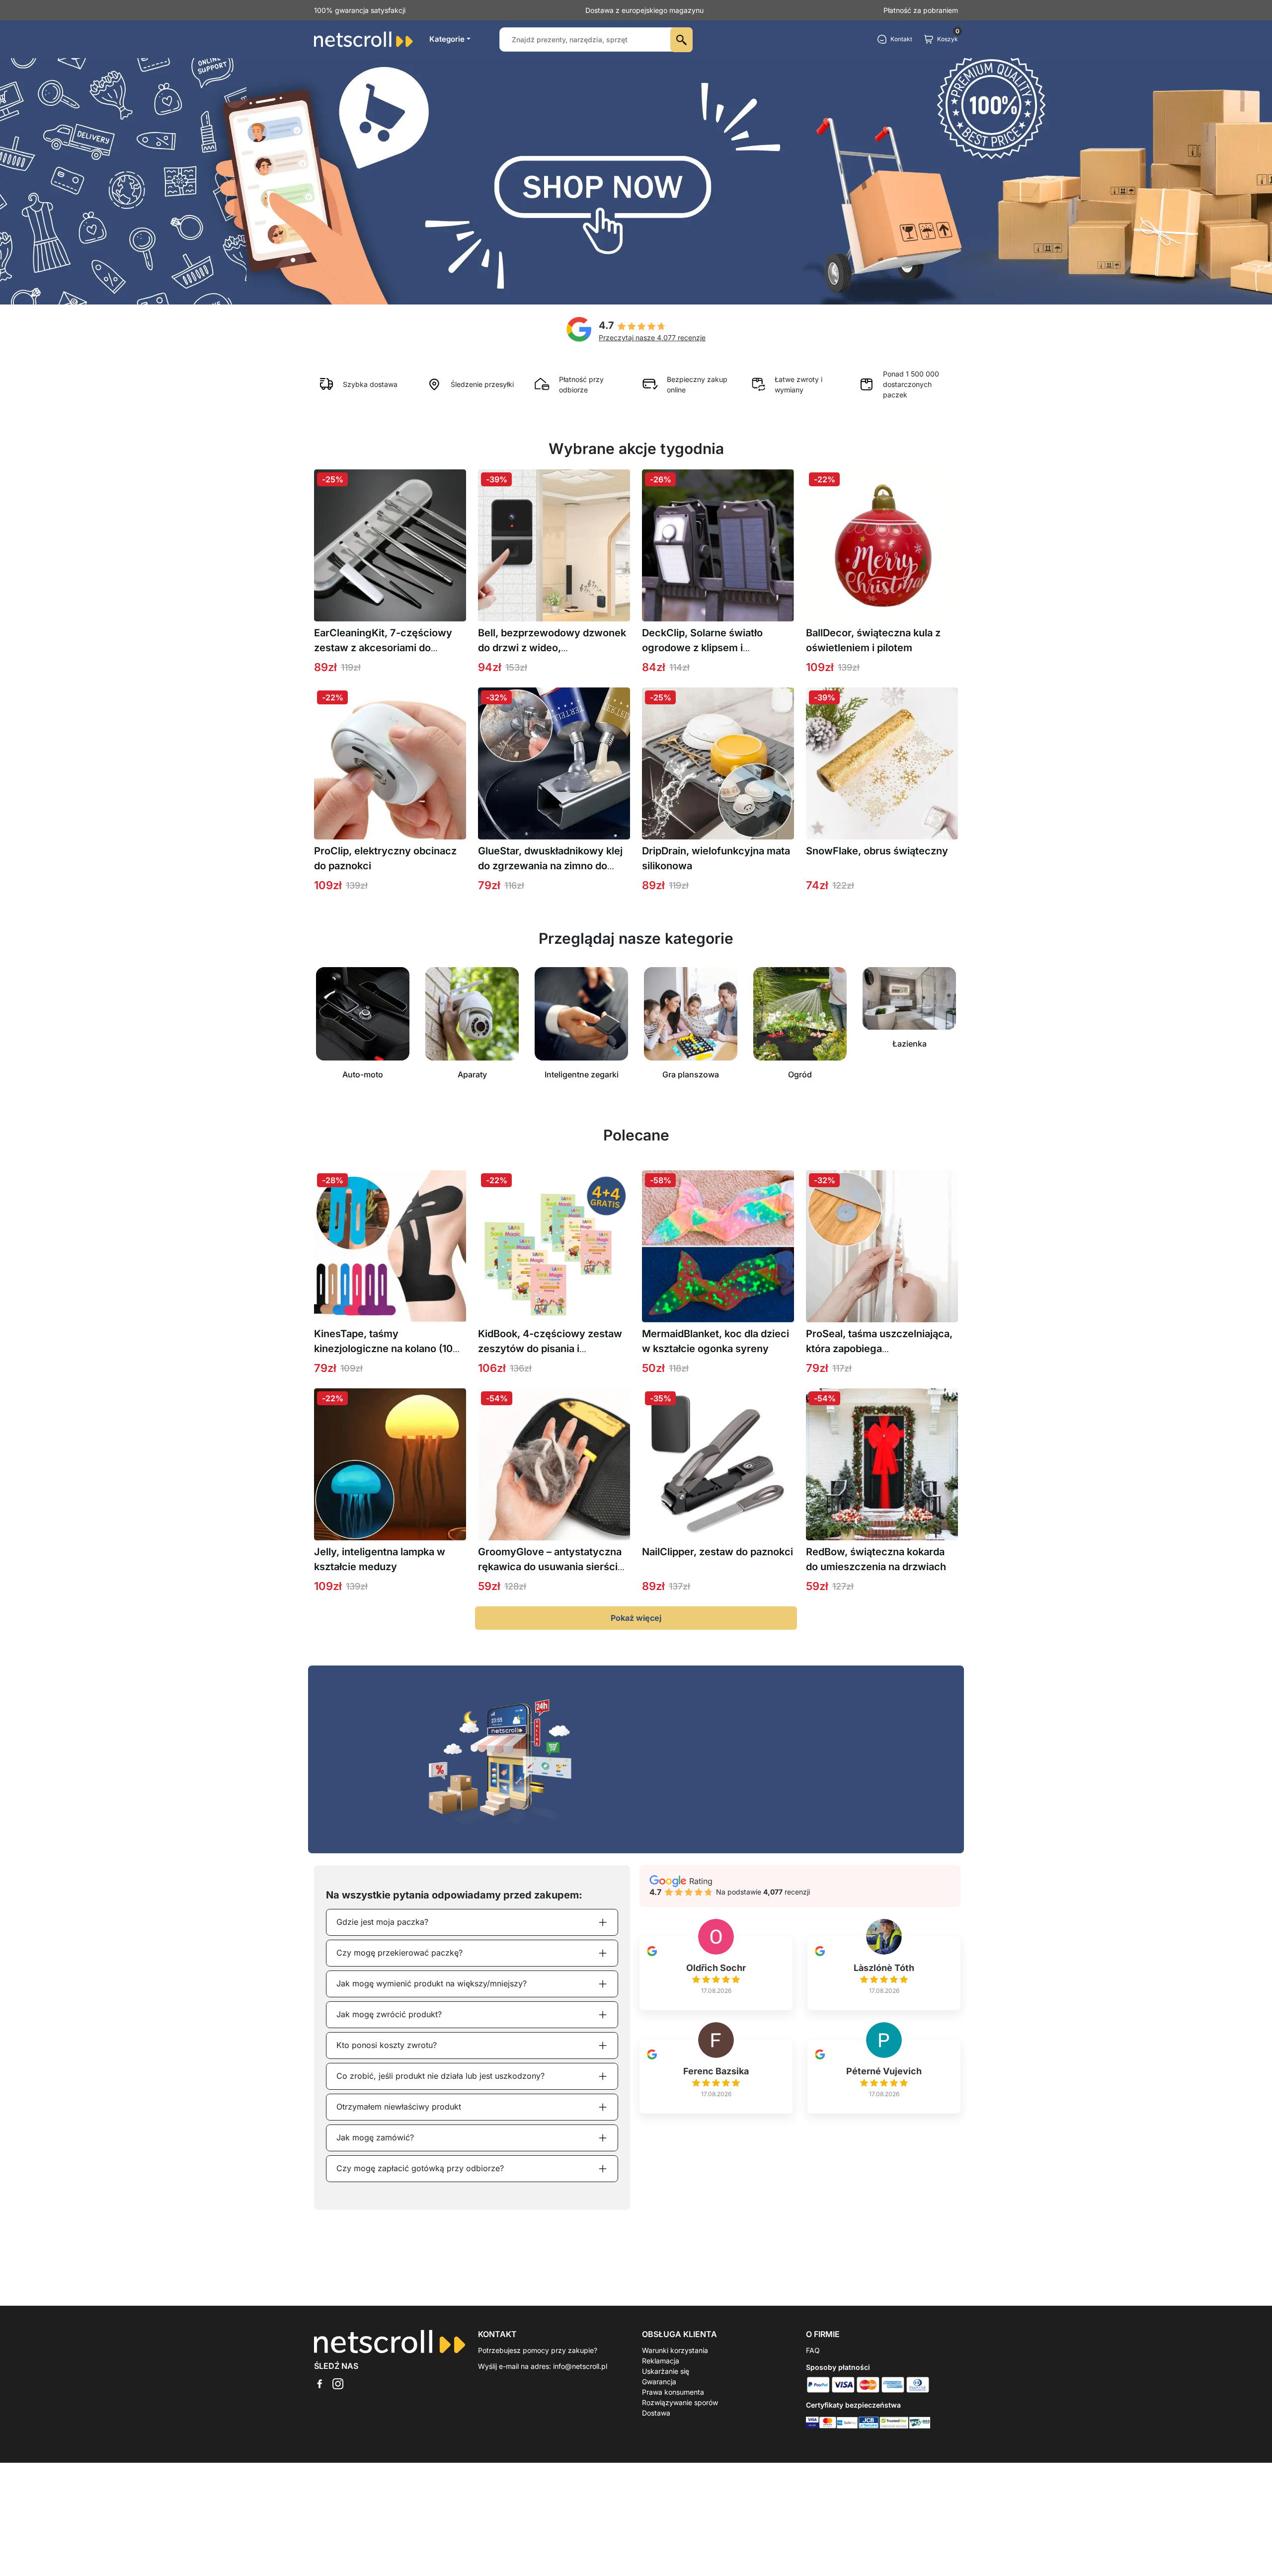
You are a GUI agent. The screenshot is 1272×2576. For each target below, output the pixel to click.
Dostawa (656, 2413)
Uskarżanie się (666, 2371)
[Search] (681, 40)
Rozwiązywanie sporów (680, 2402)
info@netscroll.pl (580, 2366)
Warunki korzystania (675, 2350)
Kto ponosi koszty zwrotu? (387, 2045)
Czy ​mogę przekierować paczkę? (399, 1953)
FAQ (813, 2350)
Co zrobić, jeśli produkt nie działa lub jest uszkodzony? (440, 2076)
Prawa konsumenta (673, 2392)
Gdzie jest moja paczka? (382, 1922)
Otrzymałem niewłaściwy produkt (399, 2107)
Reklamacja (661, 2361)
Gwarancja (659, 2382)
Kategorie (447, 39)
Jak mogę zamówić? (375, 2137)
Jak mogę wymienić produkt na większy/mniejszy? (432, 1983)
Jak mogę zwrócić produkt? (389, 2014)
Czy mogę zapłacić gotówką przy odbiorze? (420, 2168)
